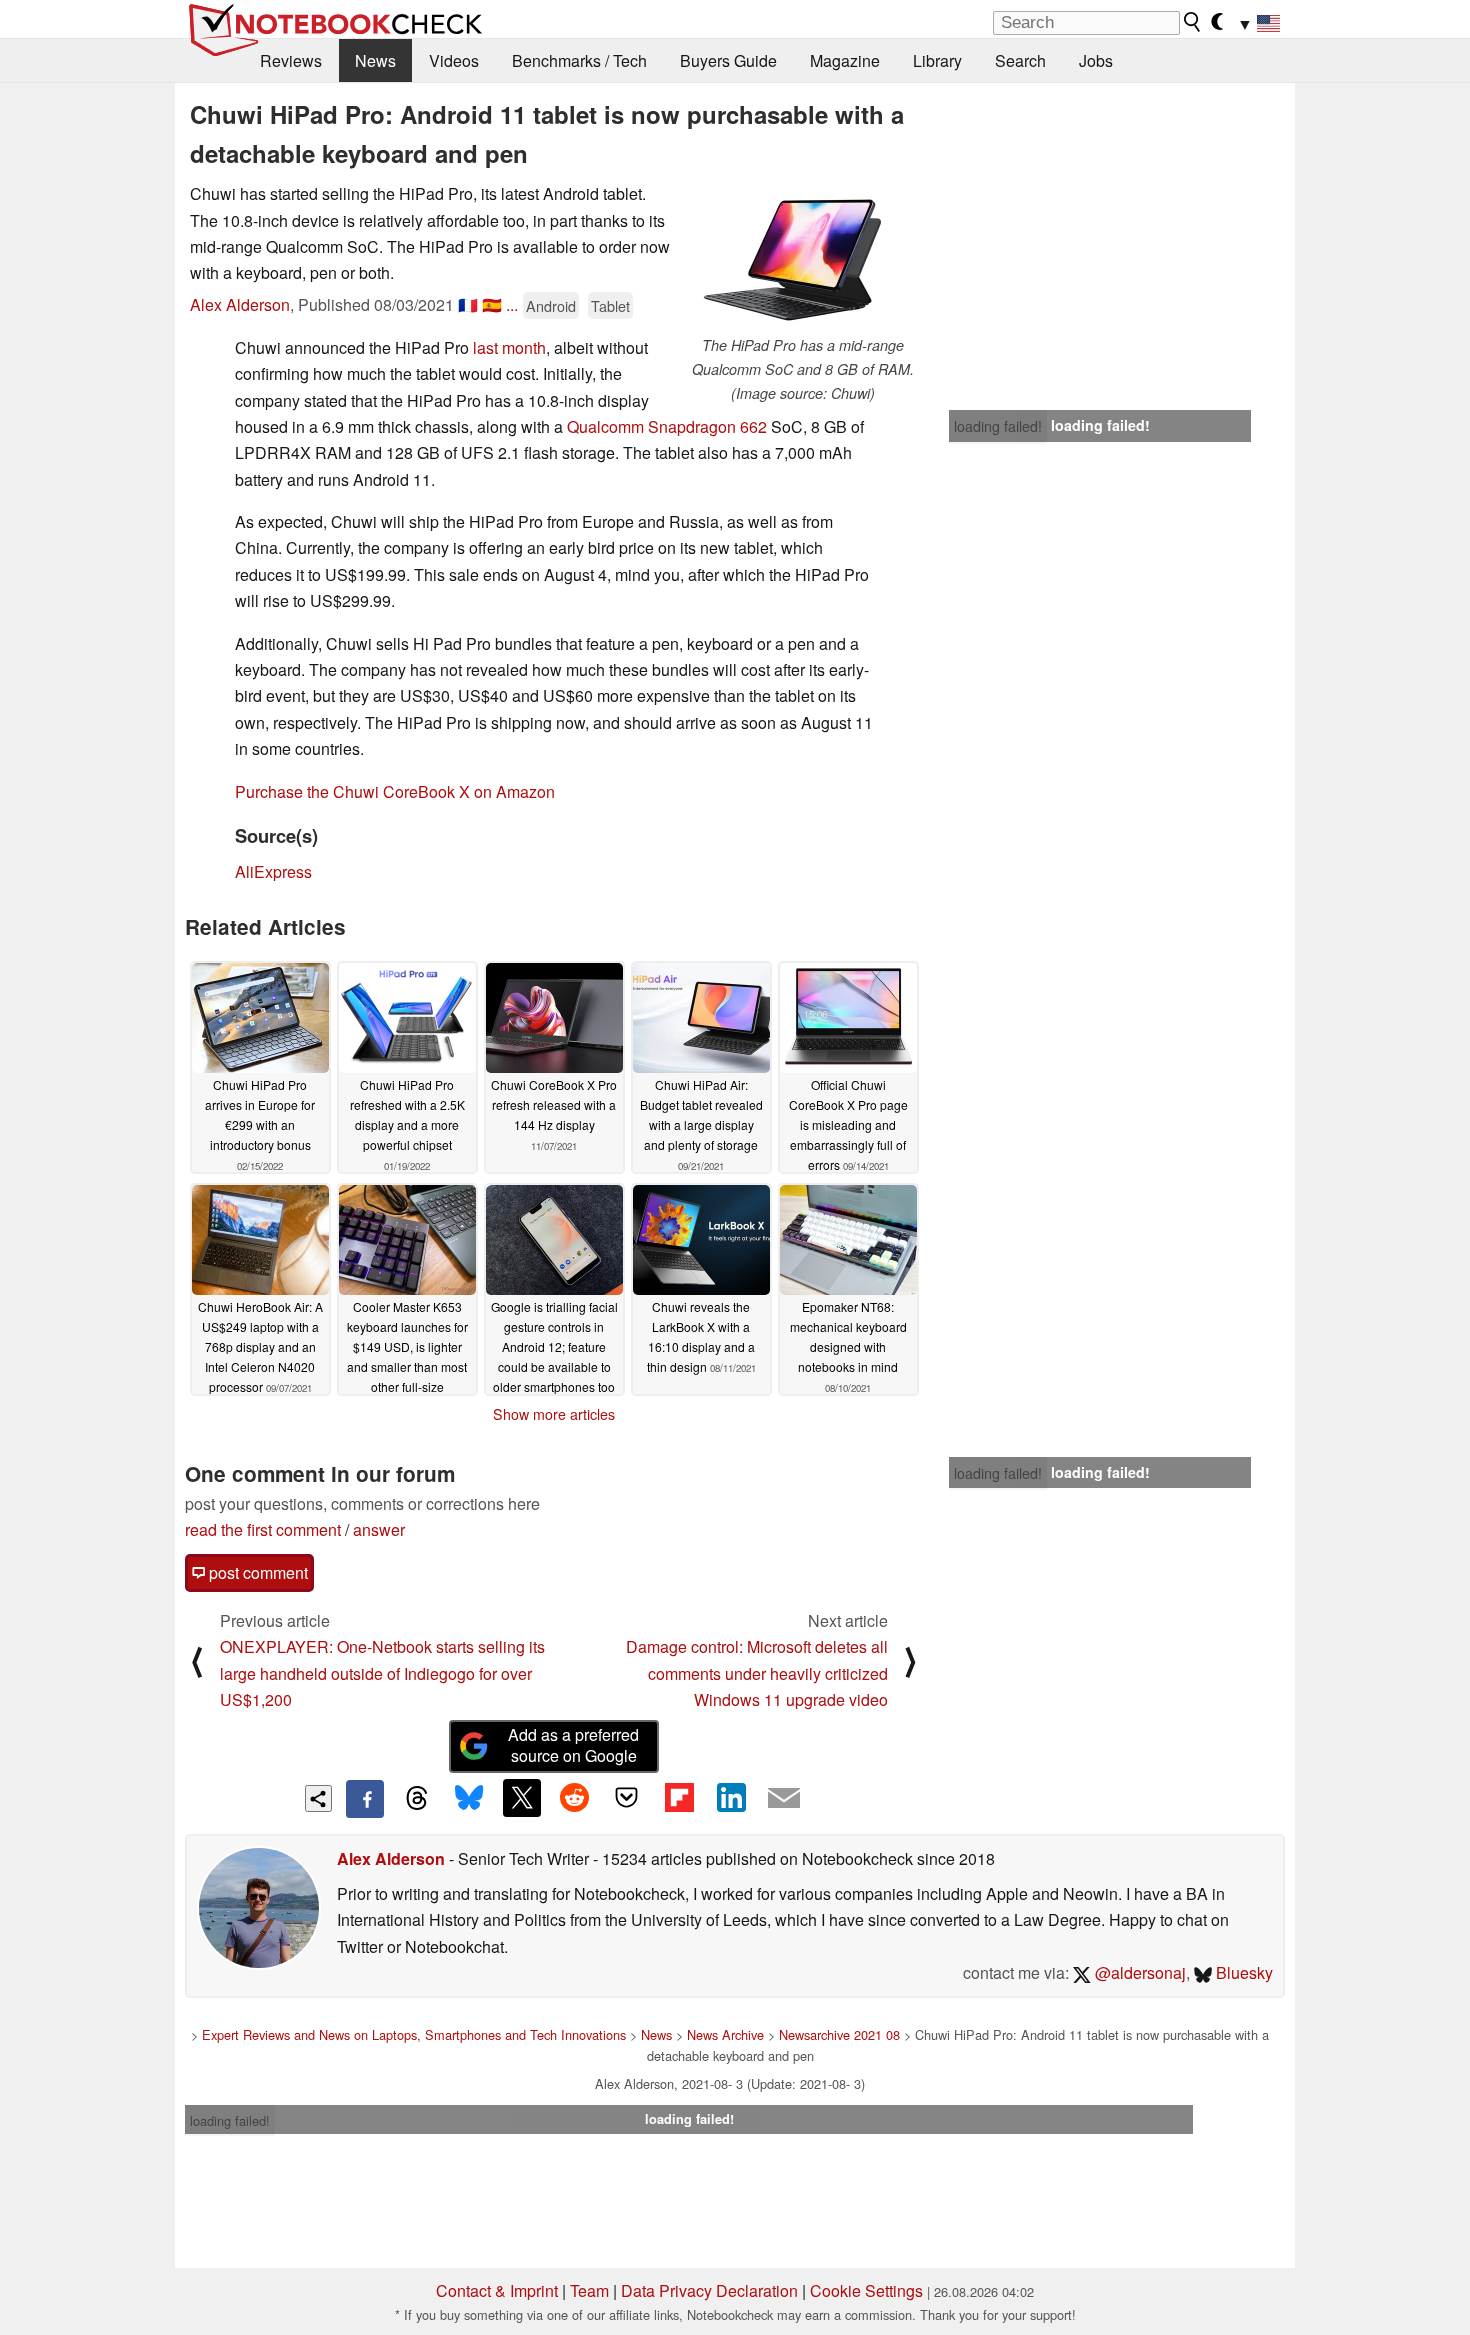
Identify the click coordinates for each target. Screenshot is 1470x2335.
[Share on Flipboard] (679, 1798)
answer (379, 1529)
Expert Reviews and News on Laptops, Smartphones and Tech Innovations (414, 2034)
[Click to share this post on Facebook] (365, 1799)
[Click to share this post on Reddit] (574, 1798)
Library (937, 60)
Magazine (845, 60)
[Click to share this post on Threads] (417, 1799)
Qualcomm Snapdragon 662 (667, 426)
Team (589, 2290)
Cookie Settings (866, 2290)
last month (509, 347)
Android (551, 305)
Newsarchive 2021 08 (839, 2034)
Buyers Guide (728, 60)
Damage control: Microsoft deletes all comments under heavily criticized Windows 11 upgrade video (757, 1673)
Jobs (1096, 60)
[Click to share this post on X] (522, 1798)
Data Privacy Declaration (709, 2290)
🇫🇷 (468, 304)
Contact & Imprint (497, 2290)
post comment (256, 1572)
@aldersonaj (1138, 1972)
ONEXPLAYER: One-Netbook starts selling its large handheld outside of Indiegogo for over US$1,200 (382, 1673)
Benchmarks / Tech (579, 60)
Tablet (610, 305)
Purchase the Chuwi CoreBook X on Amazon (395, 791)
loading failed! (998, 426)
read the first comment (263, 1529)
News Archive (725, 2034)
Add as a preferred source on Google (573, 1745)
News (375, 60)
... (512, 304)
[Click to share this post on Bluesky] (469, 1799)
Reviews (291, 60)
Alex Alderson (240, 304)
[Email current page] (784, 1799)
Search (1020, 60)
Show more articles (554, 1414)
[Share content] (318, 1798)
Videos (454, 60)
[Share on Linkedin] (731, 1798)
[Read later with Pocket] (627, 1798)
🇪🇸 (492, 304)
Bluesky (1242, 1972)
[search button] (1193, 22)
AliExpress (273, 871)
